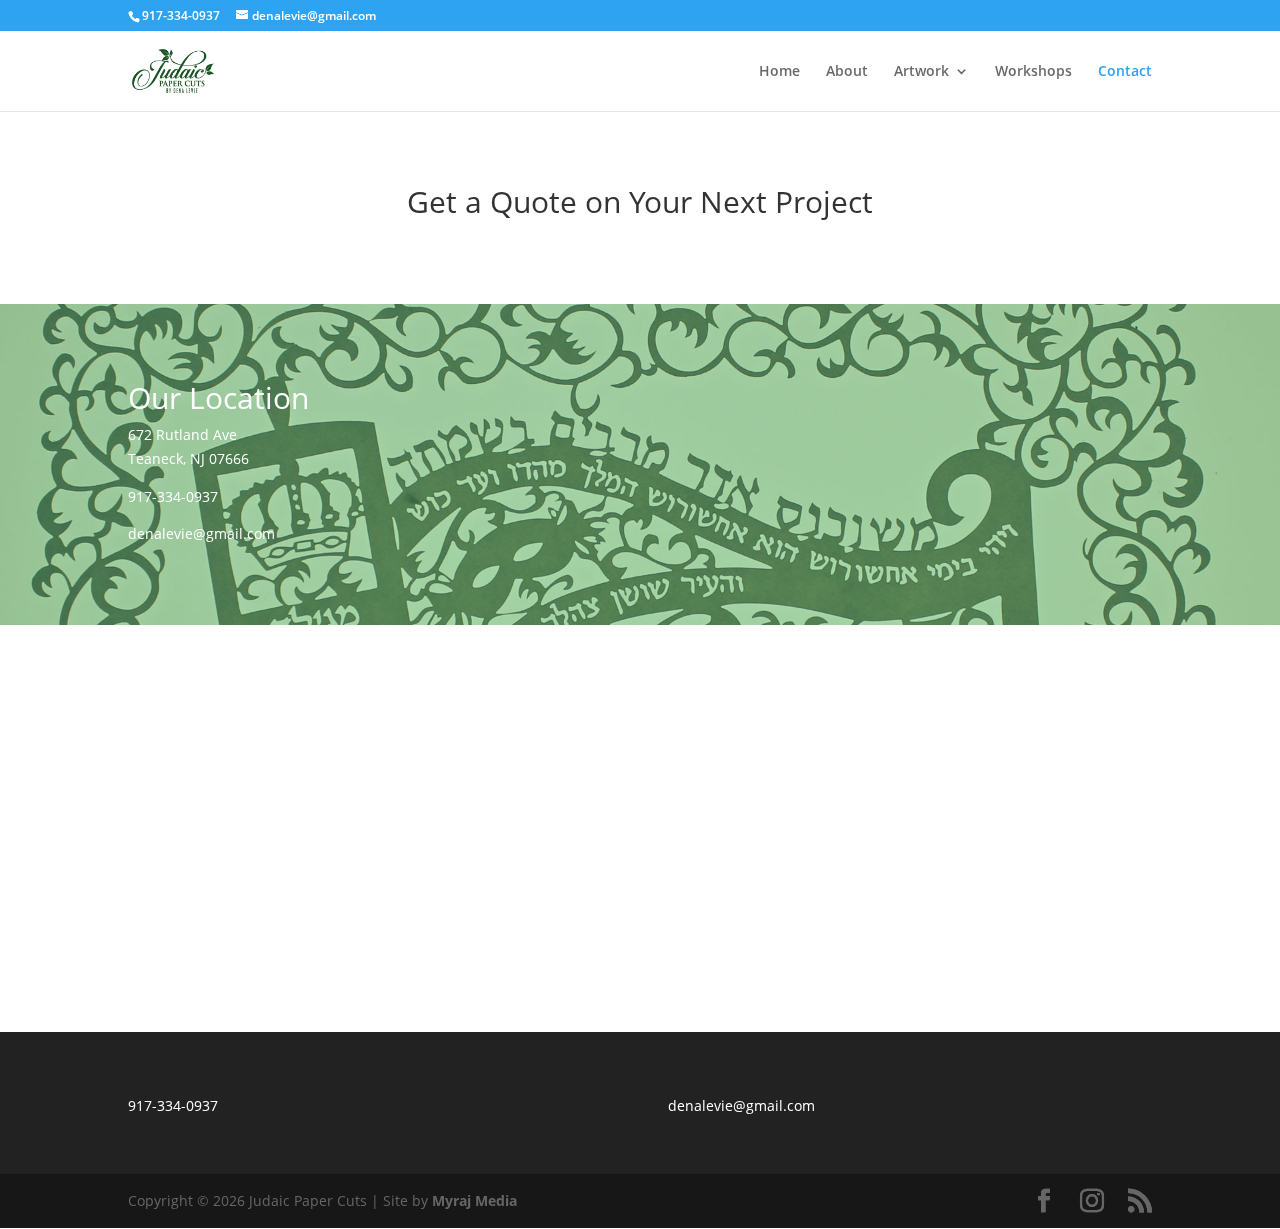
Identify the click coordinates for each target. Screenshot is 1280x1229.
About (847, 72)
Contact (1125, 72)
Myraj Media (474, 1200)
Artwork (921, 72)
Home (779, 72)
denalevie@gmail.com (201, 533)
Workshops (1033, 72)
